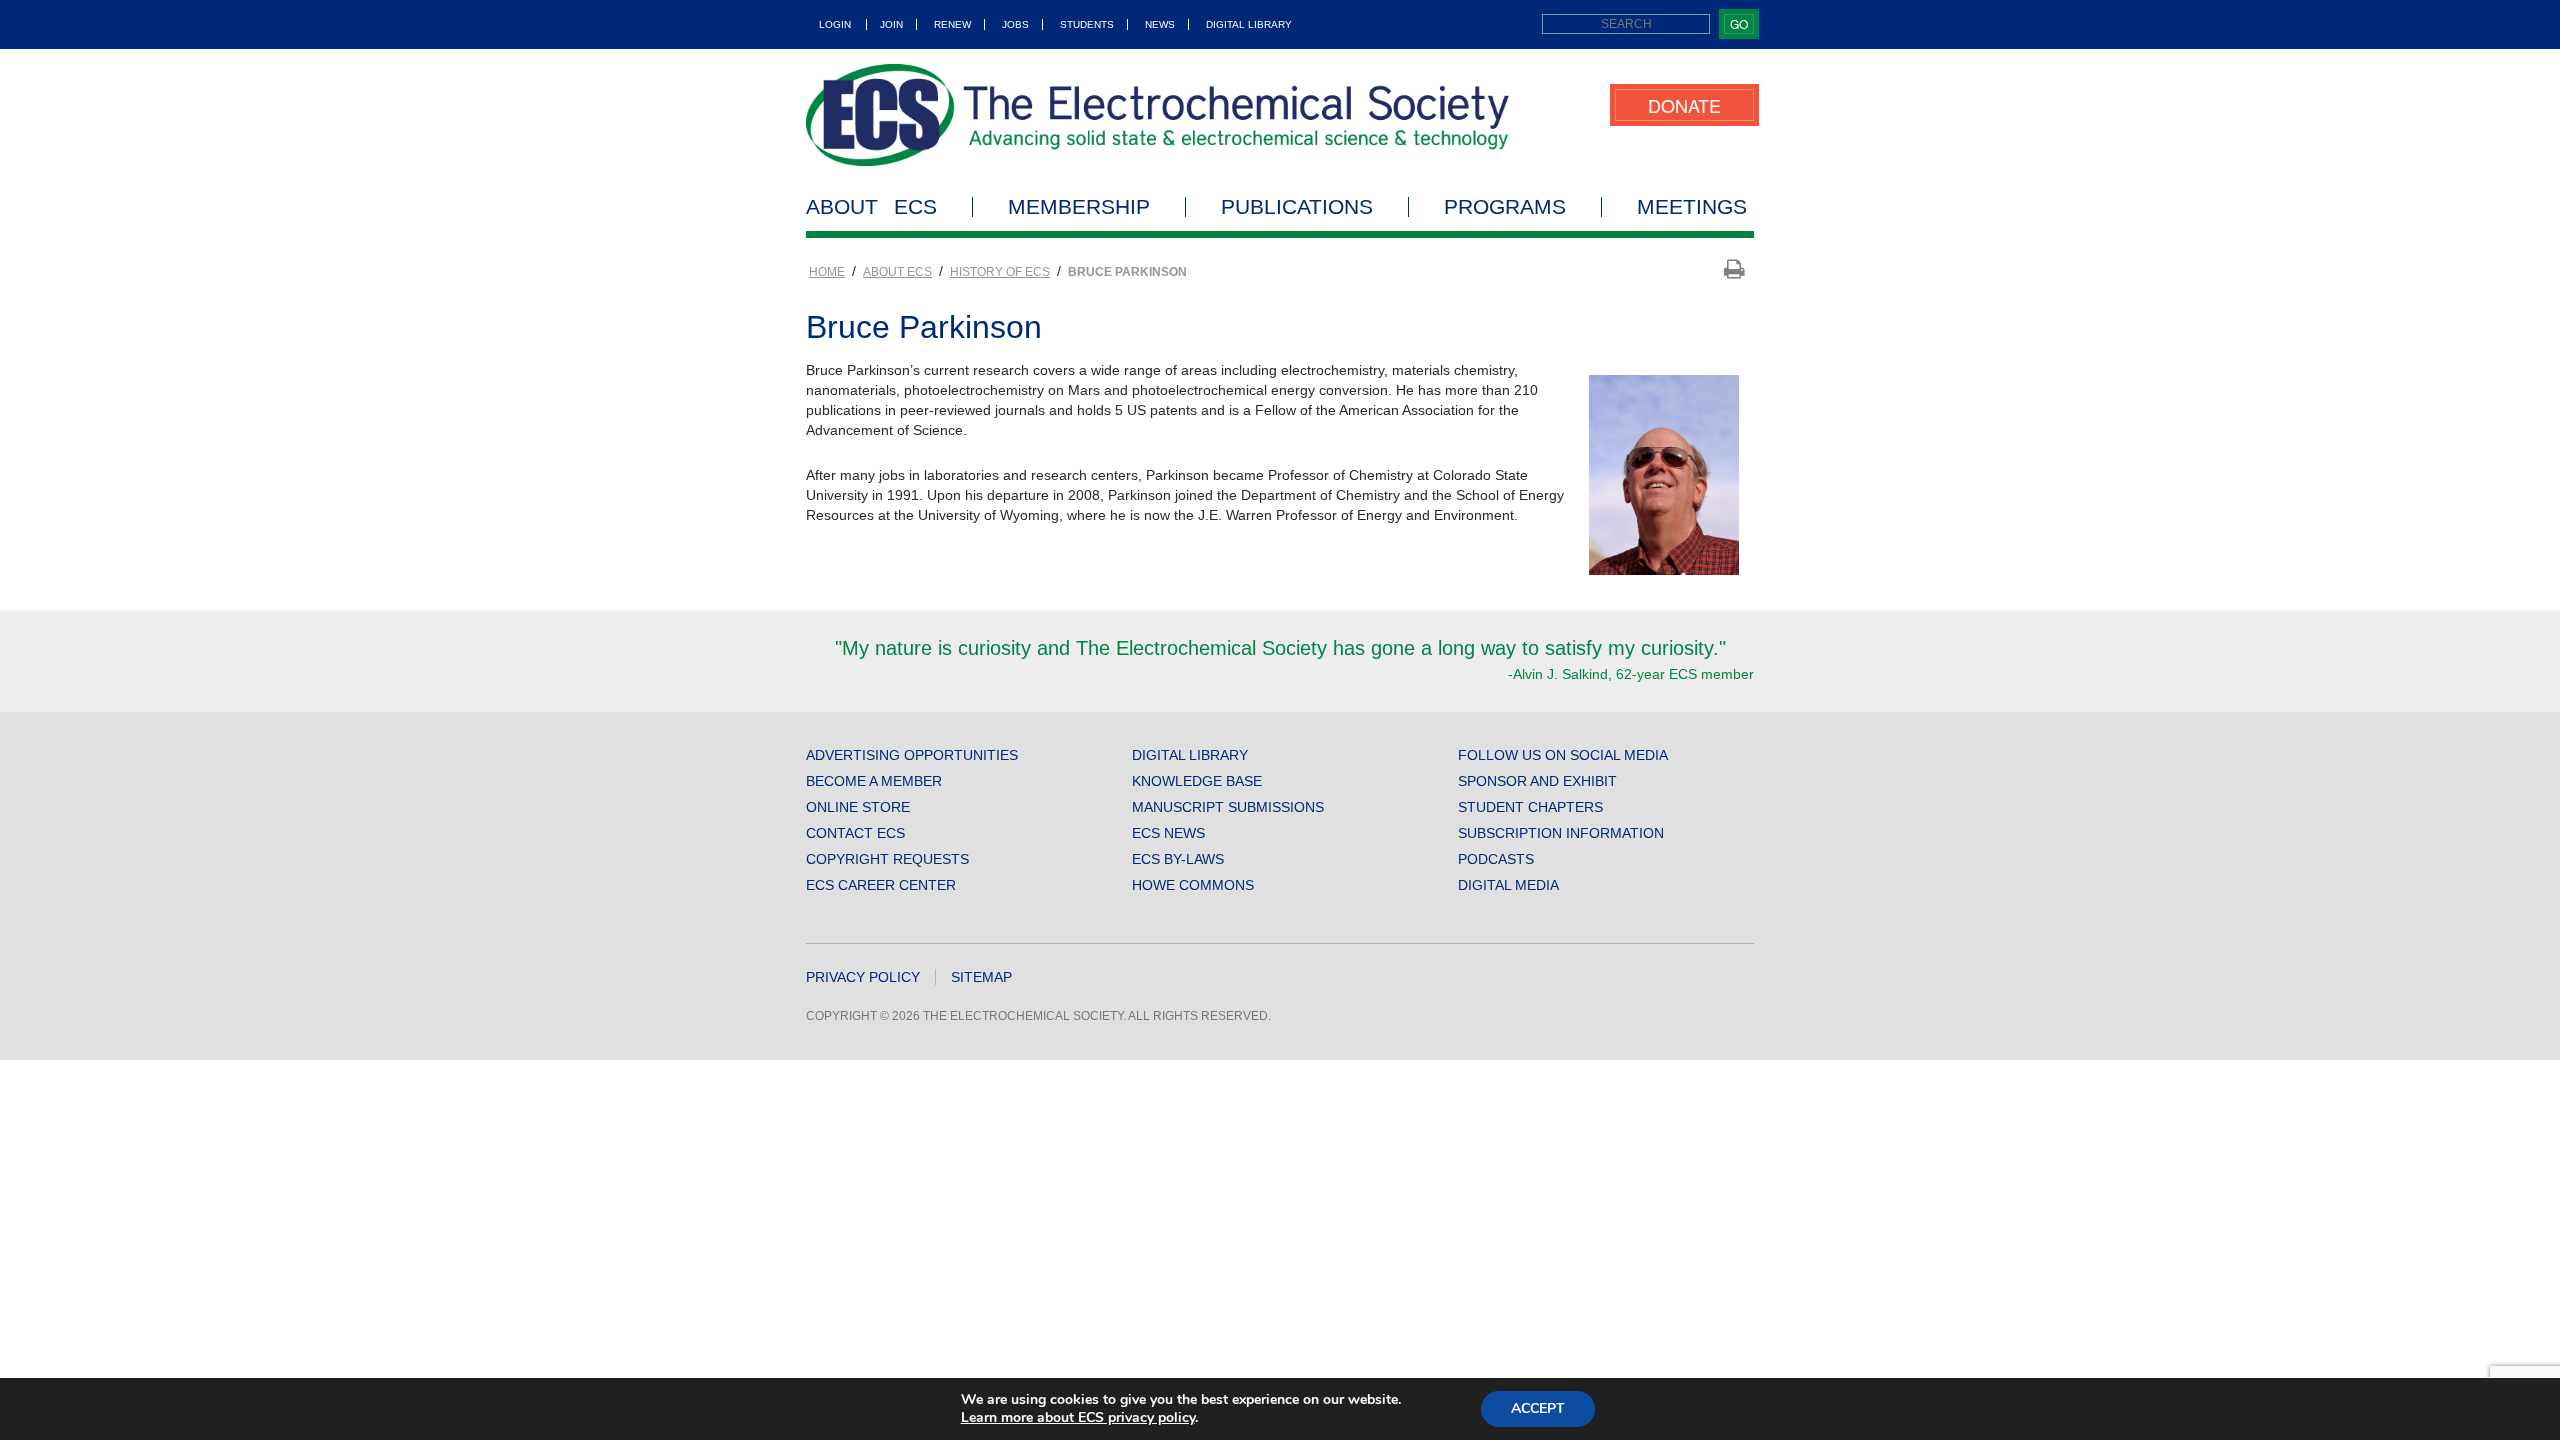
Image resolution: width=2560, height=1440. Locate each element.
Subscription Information (1561, 833)
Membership (1079, 207)
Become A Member (874, 781)
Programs (1505, 207)
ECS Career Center (881, 885)
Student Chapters (1530, 807)
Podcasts (1496, 859)
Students (1087, 24)
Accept (1538, 1408)
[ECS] (1158, 115)
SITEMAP (981, 977)
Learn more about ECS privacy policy (1078, 1417)
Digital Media (1508, 885)
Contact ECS (855, 833)
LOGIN (835, 24)
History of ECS (1000, 272)
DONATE (1684, 105)
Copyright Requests (887, 859)
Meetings (1692, 207)
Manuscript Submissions (1228, 807)
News (1160, 24)
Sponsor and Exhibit (1537, 781)
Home (827, 272)
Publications (1297, 207)
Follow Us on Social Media (1563, 755)
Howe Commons (1193, 885)
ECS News (1168, 833)
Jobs (1015, 24)
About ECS (871, 207)
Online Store (858, 807)
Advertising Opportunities (912, 755)
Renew (952, 24)
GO (1739, 23)
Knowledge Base (1197, 781)
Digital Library (1249, 24)
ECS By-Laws (1178, 859)
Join (891, 24)
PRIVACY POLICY (863, 977)
